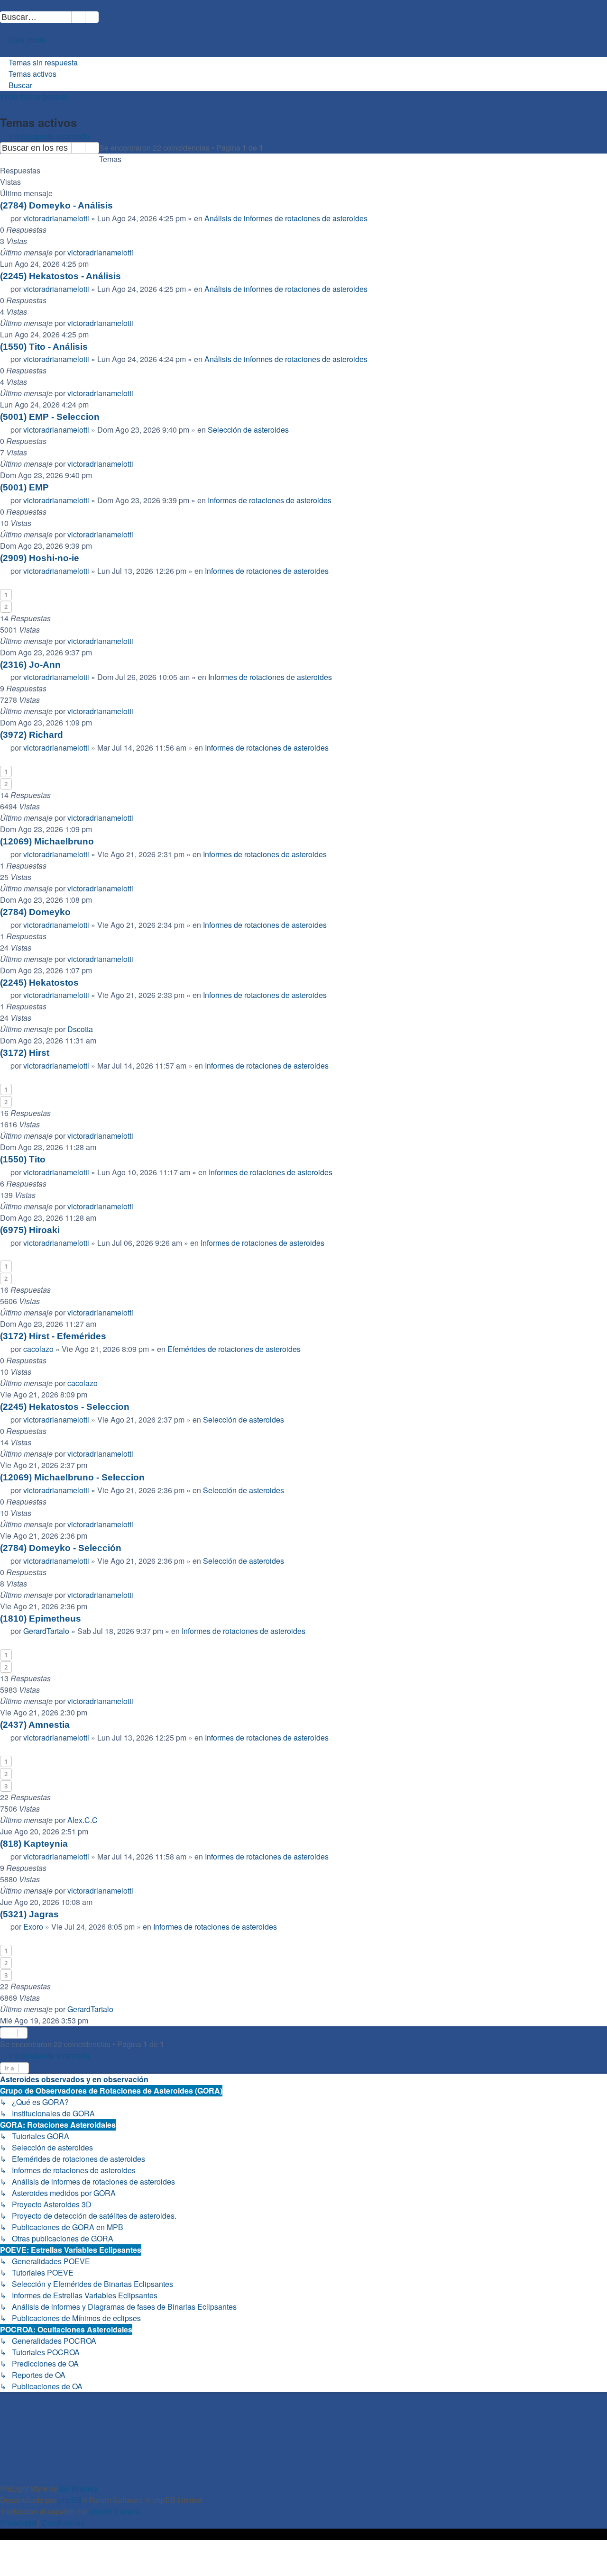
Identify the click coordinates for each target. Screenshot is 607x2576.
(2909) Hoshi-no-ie (40, 558)
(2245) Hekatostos (39, 983)
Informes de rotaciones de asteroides (270, 500)
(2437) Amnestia (35, 1725)
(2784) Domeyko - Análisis (56, 205)
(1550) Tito (23, 1159)
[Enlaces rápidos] (4, 51)
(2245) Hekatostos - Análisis (60, 276)
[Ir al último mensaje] (138, 253)
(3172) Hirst (25, 1053)
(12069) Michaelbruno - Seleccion (72, 1477)
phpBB (70, 2500)
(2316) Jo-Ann (30, 665)
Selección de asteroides (248, 430)
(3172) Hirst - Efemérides (53, 1336)
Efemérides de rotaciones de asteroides (234, 1349)
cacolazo (38, 1349)
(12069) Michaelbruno (47, 841)
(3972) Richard (32, 735)
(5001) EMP (24, 487)
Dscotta (80, 1029)
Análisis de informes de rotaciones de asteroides (286, 218)
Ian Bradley (78, 2489)
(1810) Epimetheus (41, 1619)
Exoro (33, 1927)
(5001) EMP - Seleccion (50, 417)
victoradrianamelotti (56, 218)
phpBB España (115, 2511)
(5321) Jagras (29, 1914)
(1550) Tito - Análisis (44, 347)
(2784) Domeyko (35, 912)
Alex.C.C (83, 1820)
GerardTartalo (46, 1631)
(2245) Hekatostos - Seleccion (65, 1407)
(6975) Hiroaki (30, 1230)
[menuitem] (103, 17)
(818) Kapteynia (34, 1844)
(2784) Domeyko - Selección (61, 1548)
